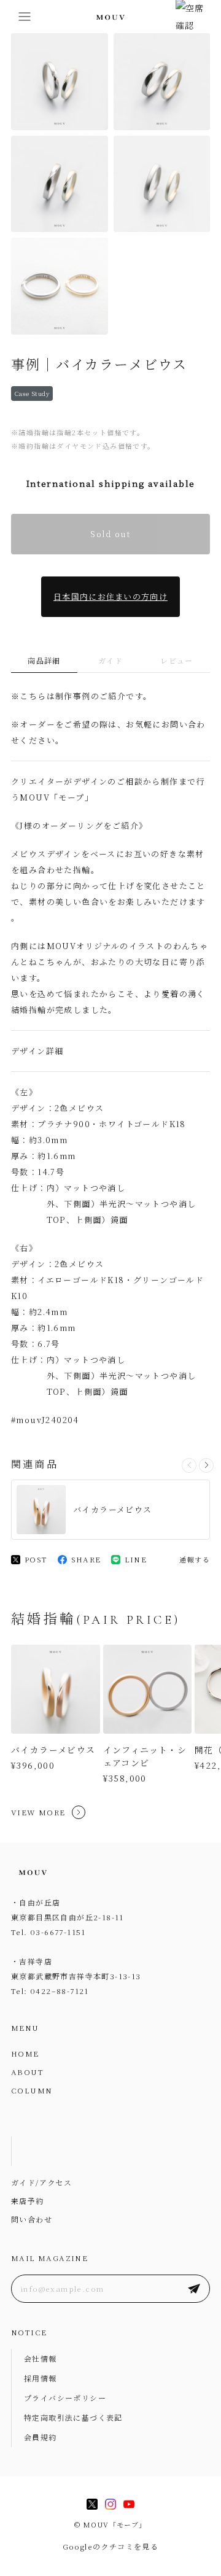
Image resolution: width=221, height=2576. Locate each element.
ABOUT (27, 2072)
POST (36, 1559)
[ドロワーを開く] (25, 17)
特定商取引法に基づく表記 (73, 2417)
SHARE (86, 1559)
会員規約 (41, 2437)
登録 (194, 2289)
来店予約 (28, 2201)
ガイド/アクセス (41, 2182)
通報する (195, 1559)
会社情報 (41, 2358)
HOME (25, 2053)
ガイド (110, 660)
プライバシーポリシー (65, 2398)
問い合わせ (32, 2219)
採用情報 (41, 2378)
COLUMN (32, 2090)
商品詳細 (44, 660)
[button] (206, 1465)
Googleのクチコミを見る (111, 2546)
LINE (136, 1559)
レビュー (177, 660)
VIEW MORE (38, 1812)
